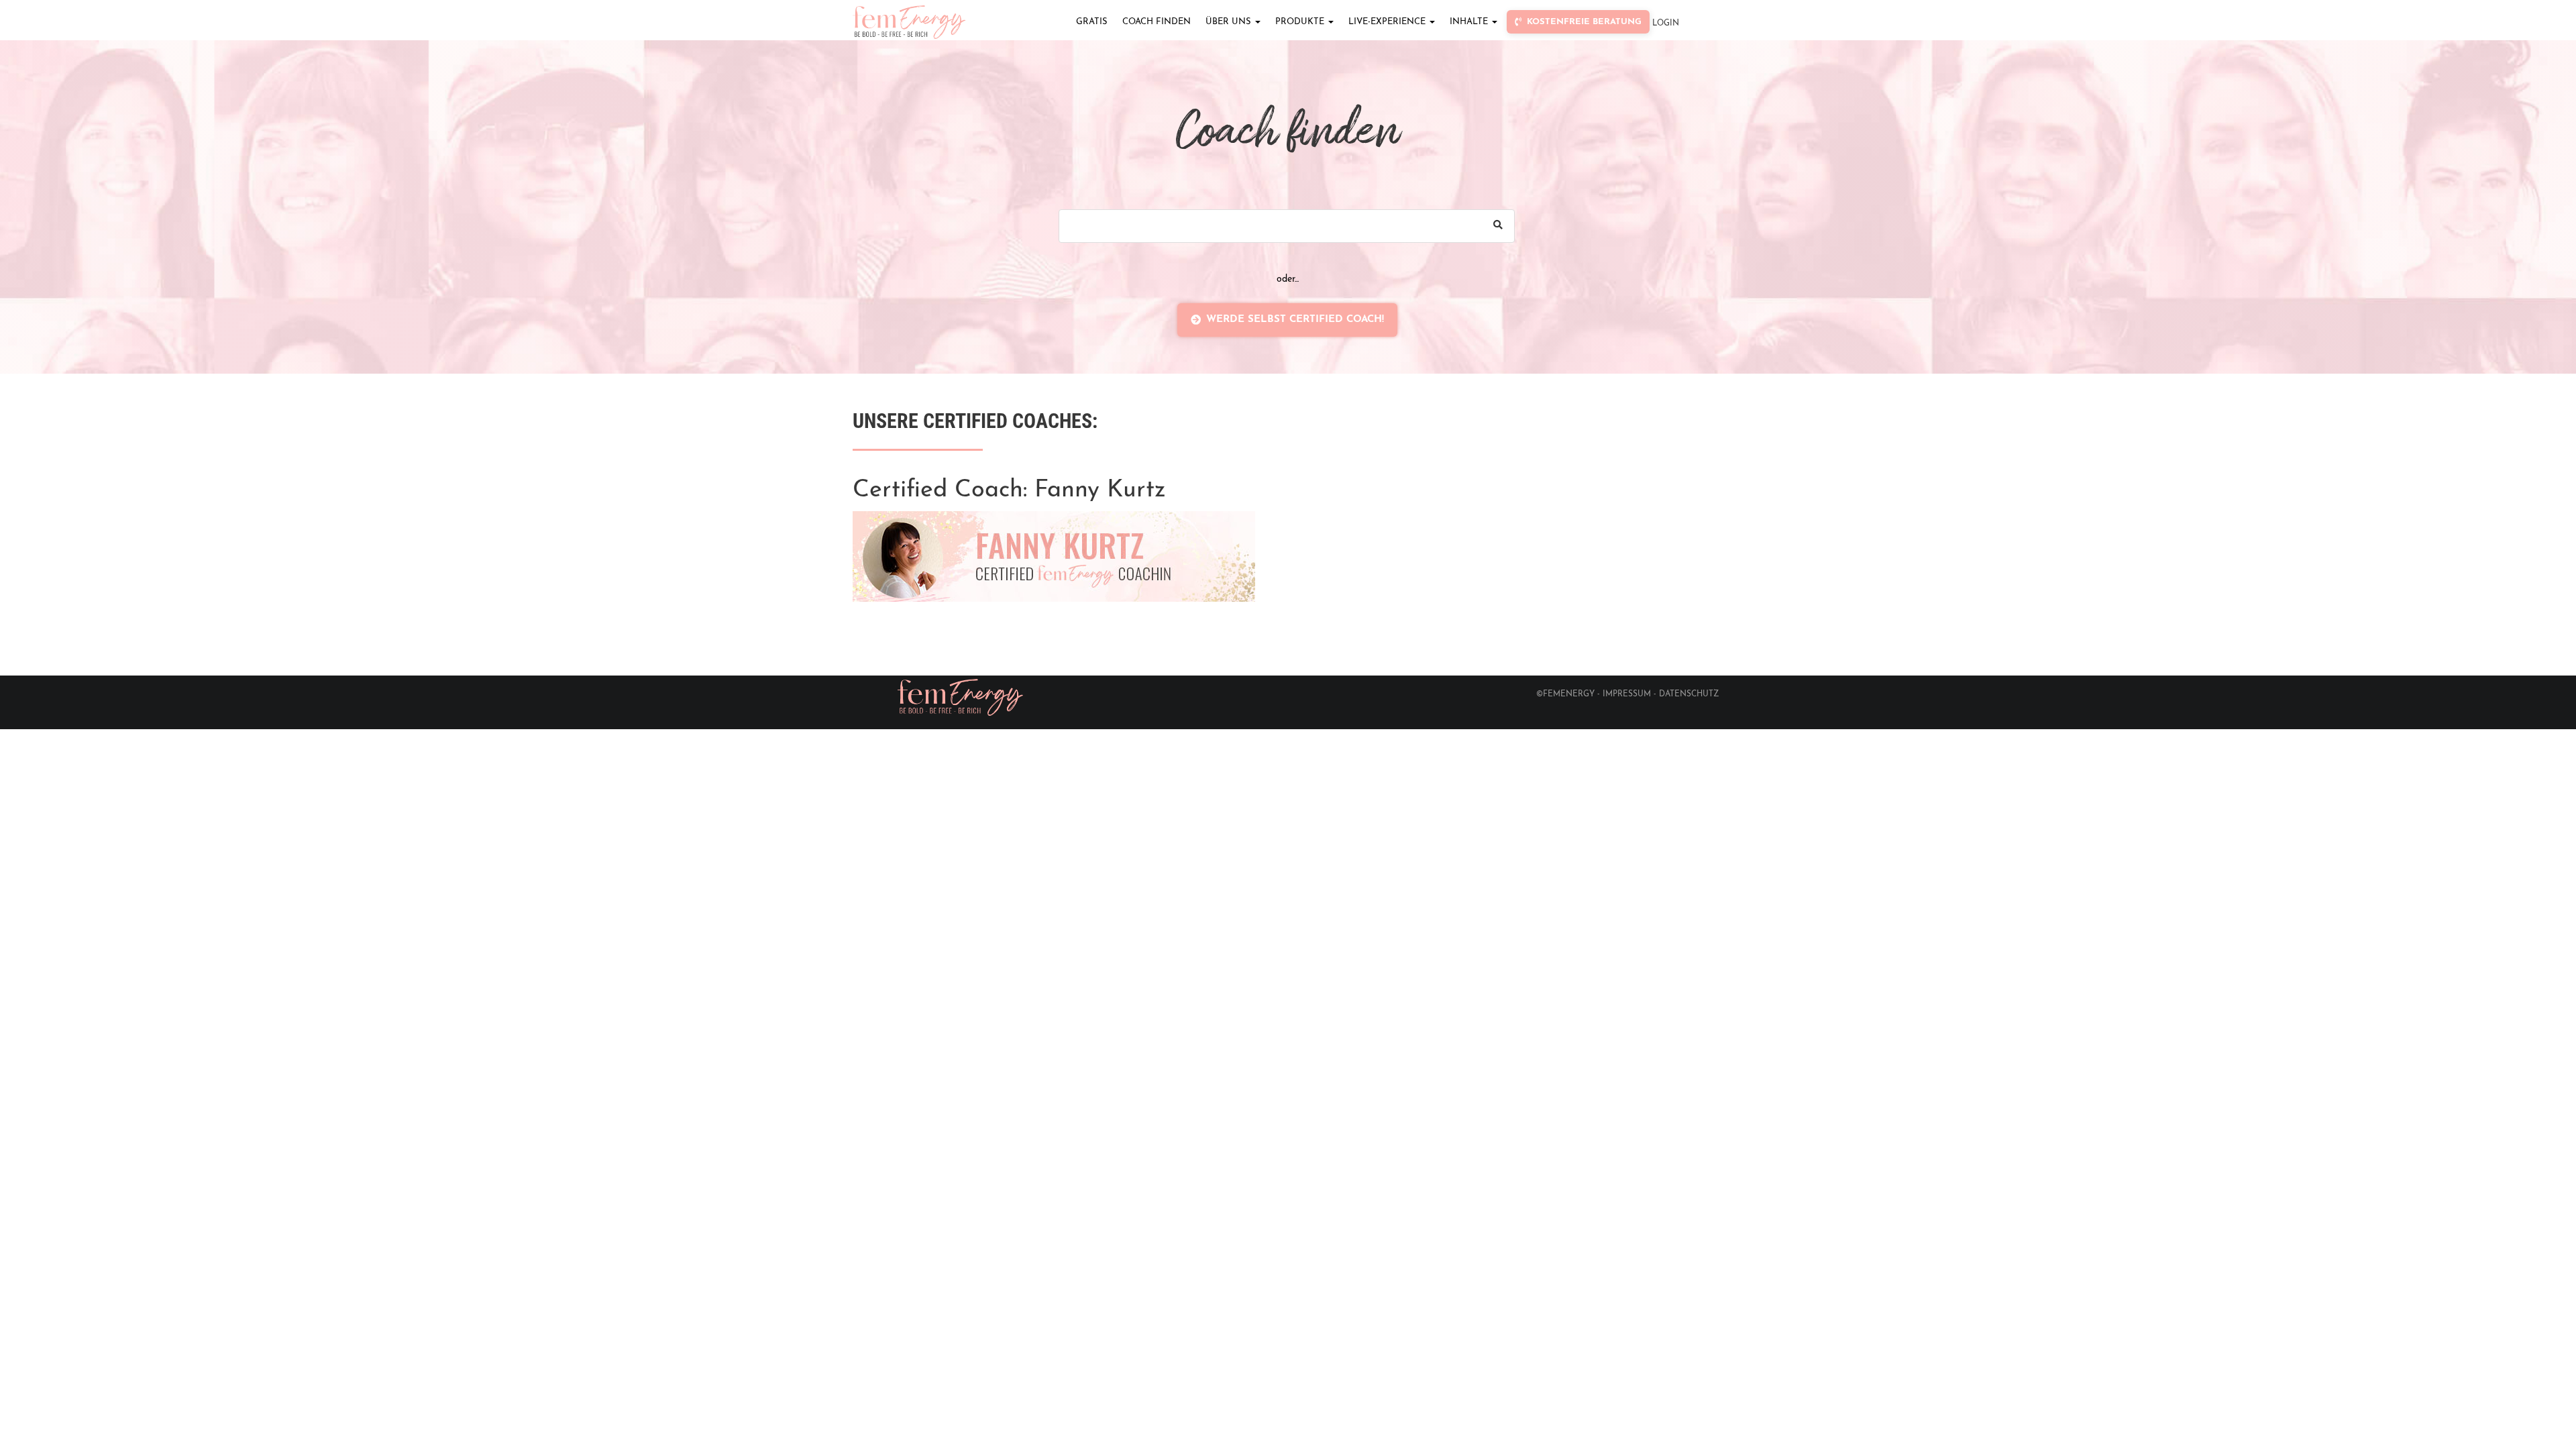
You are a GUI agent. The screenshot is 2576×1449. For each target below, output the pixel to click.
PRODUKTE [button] (1301, 22)
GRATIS (1092, 22)
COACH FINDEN (1157, 22)
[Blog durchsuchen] (1498, 226)
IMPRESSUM (1627, 694)
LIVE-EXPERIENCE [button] (1388, 22)
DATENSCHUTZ (1689, 694)
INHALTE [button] (1470, 22)
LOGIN (1666, 23)
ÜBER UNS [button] (1230, 22)
